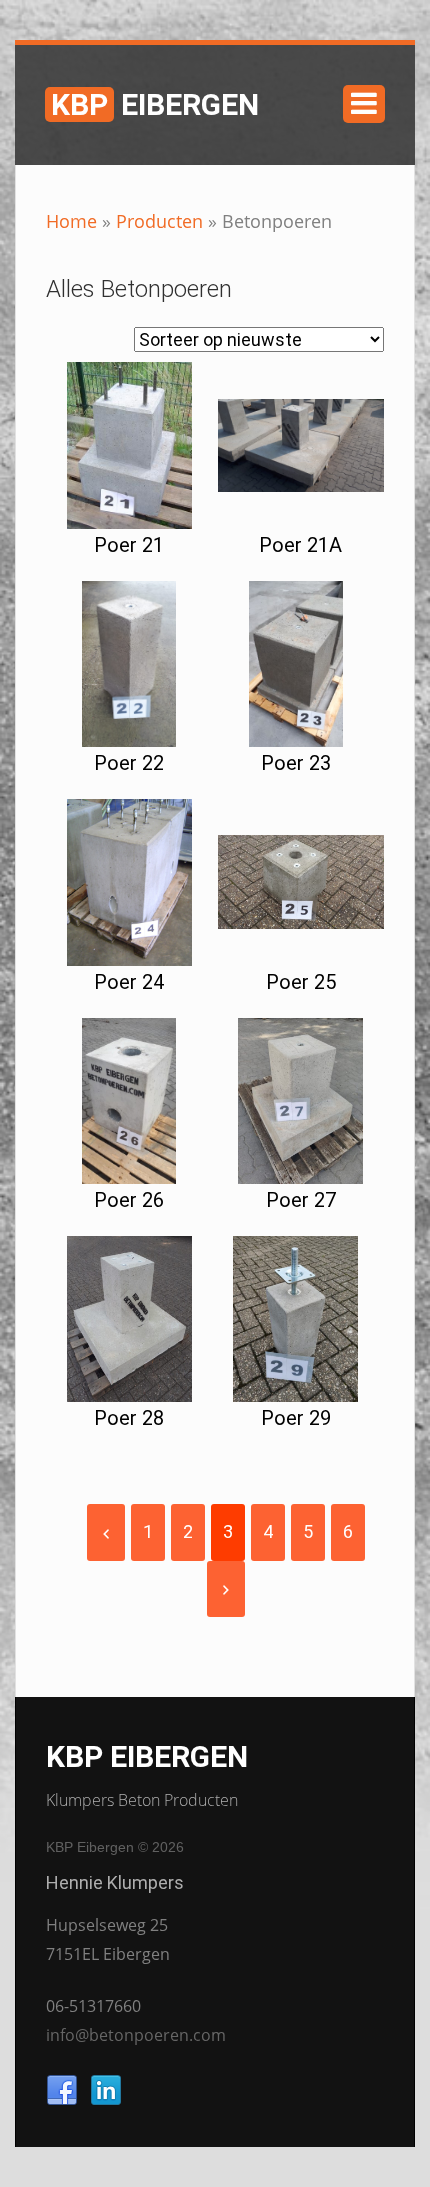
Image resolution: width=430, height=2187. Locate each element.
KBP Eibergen (147, 1756)
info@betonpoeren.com (136, 2035)
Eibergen (155, 104)
